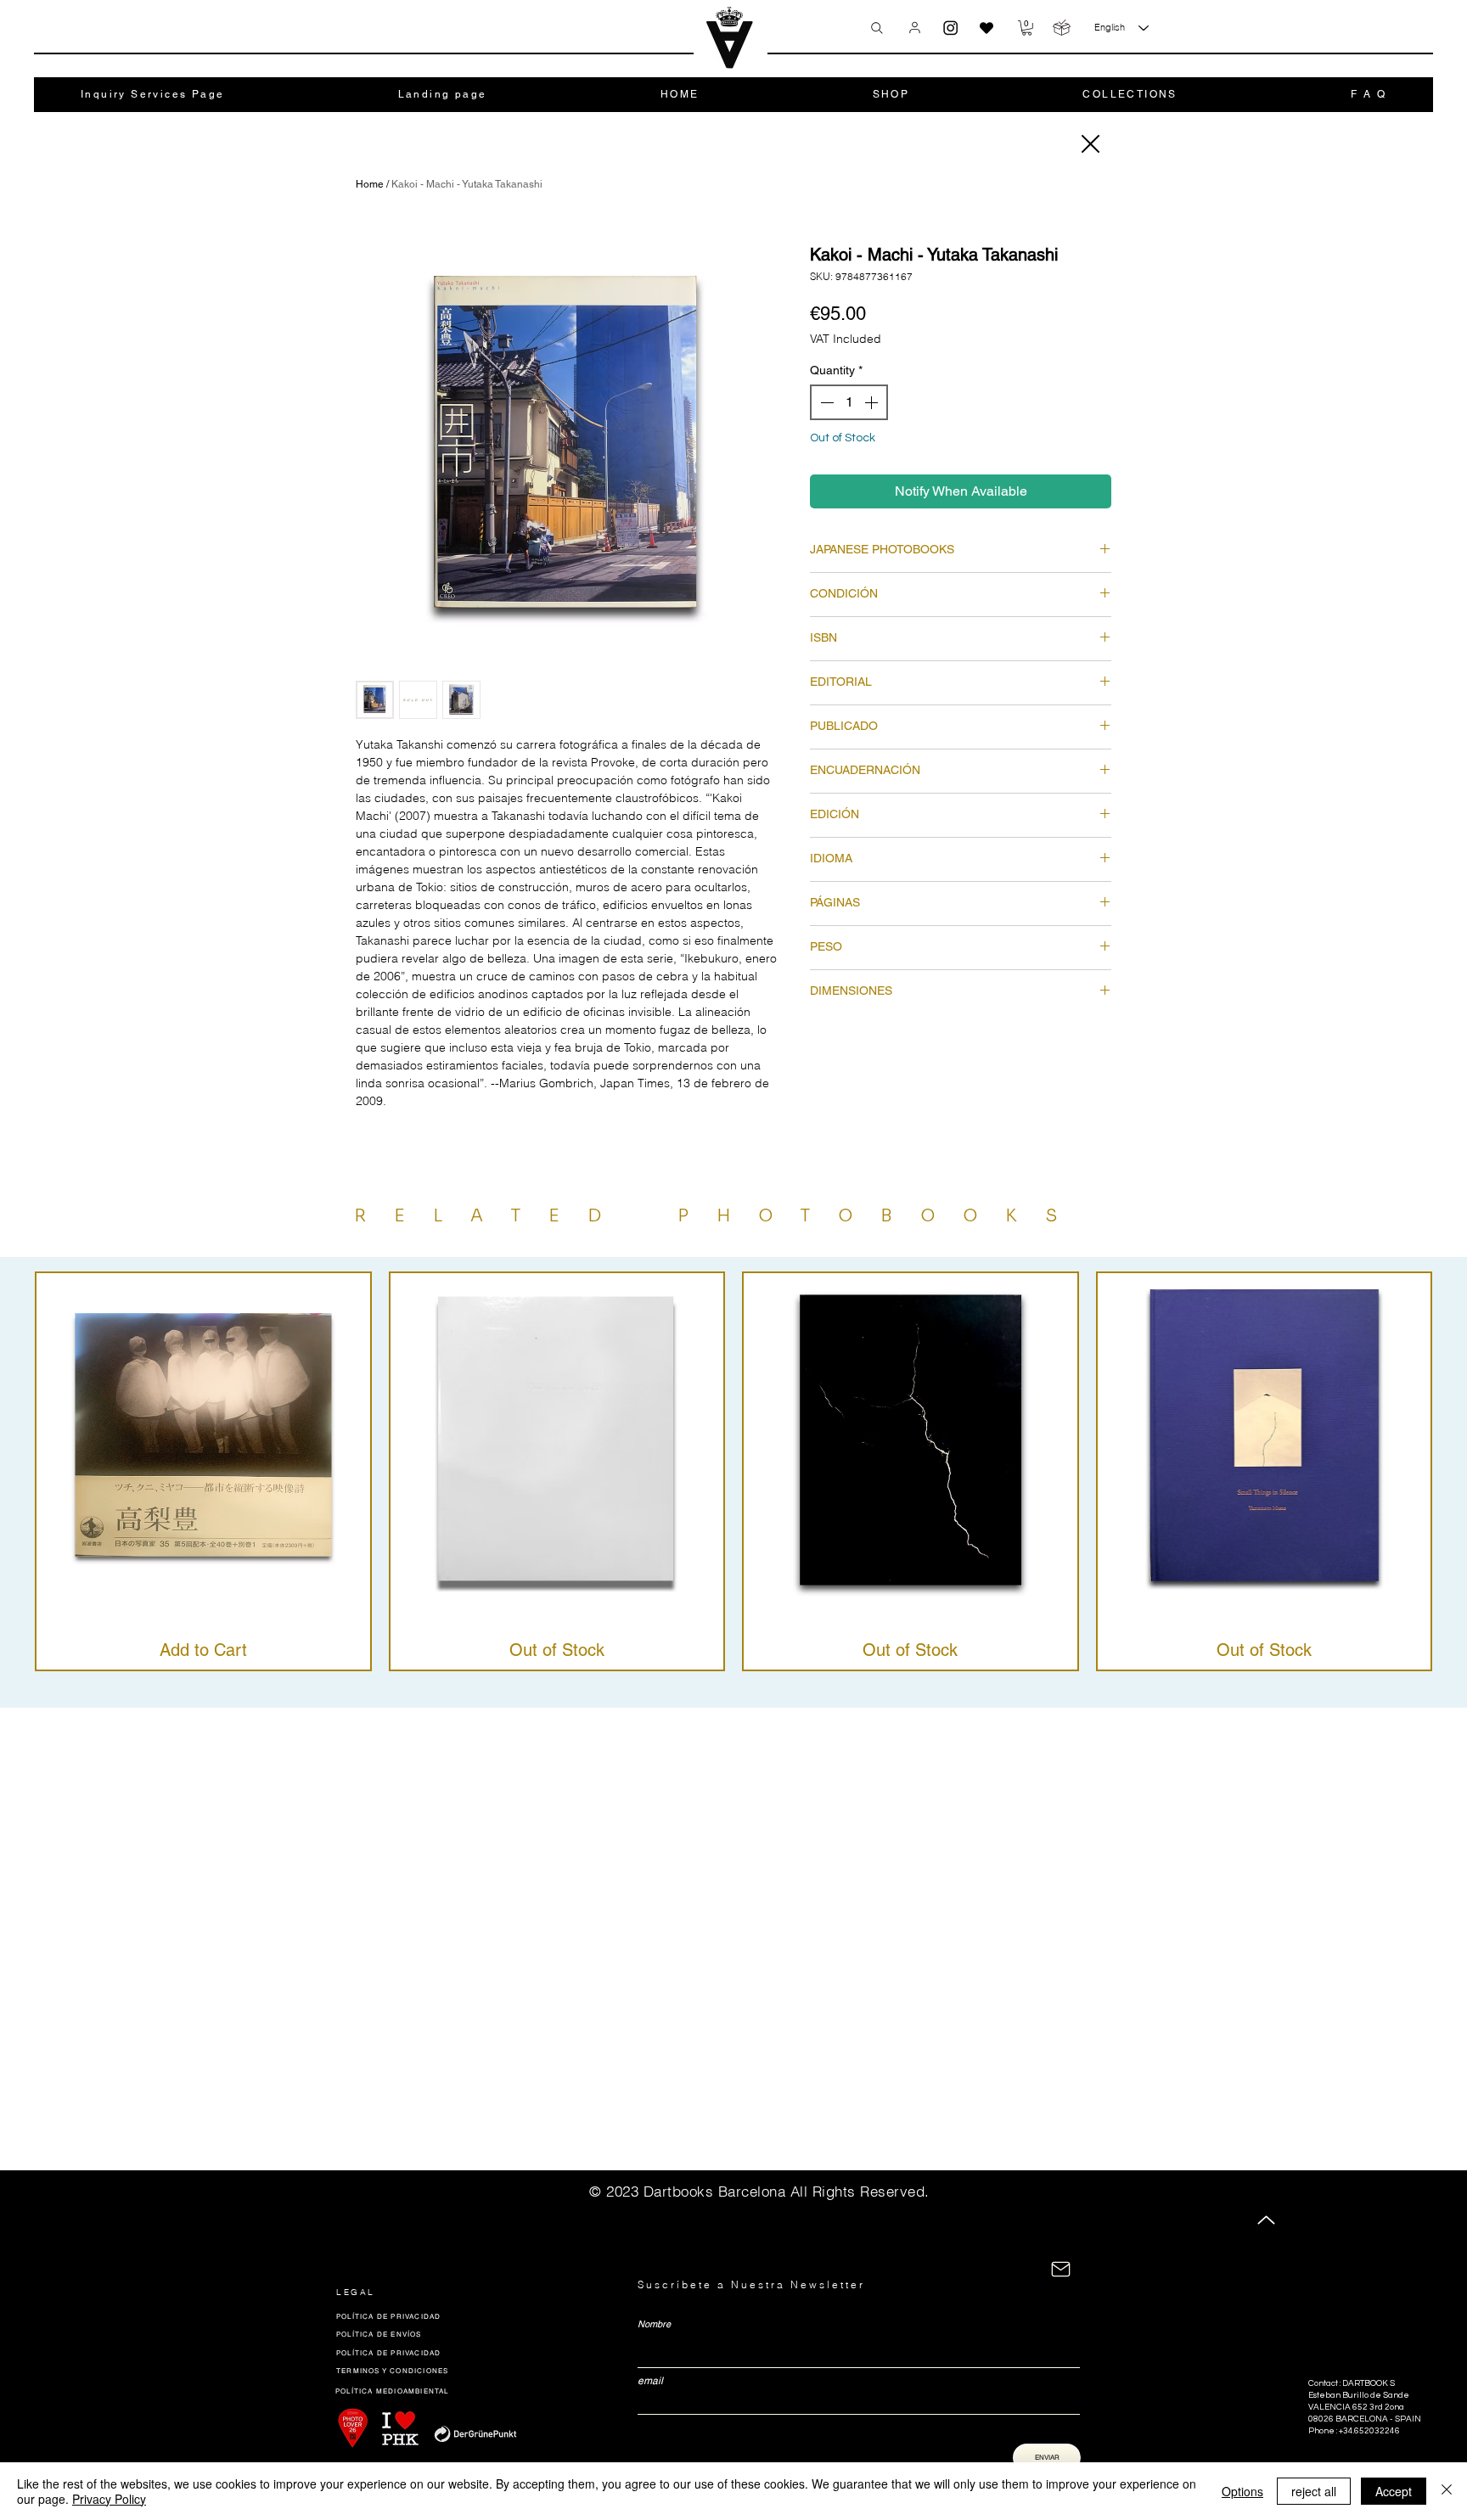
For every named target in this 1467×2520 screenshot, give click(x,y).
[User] (915, 27)
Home (370, 184)
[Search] (877, 28)
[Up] (1266, 2220)
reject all (1314, 2491)
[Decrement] (825, 402)
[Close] (1089, 144)
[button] (1027, 28)
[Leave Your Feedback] (986, 28)
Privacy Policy (109, 2499)
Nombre (654, 2324)
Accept (1394, 2491)
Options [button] (1242, 2491)
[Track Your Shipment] (1062, 28)
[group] (733, 1471)
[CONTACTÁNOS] (1061, 2269)
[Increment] (873, 402)
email (650, 2381)
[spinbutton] (849, 402)
